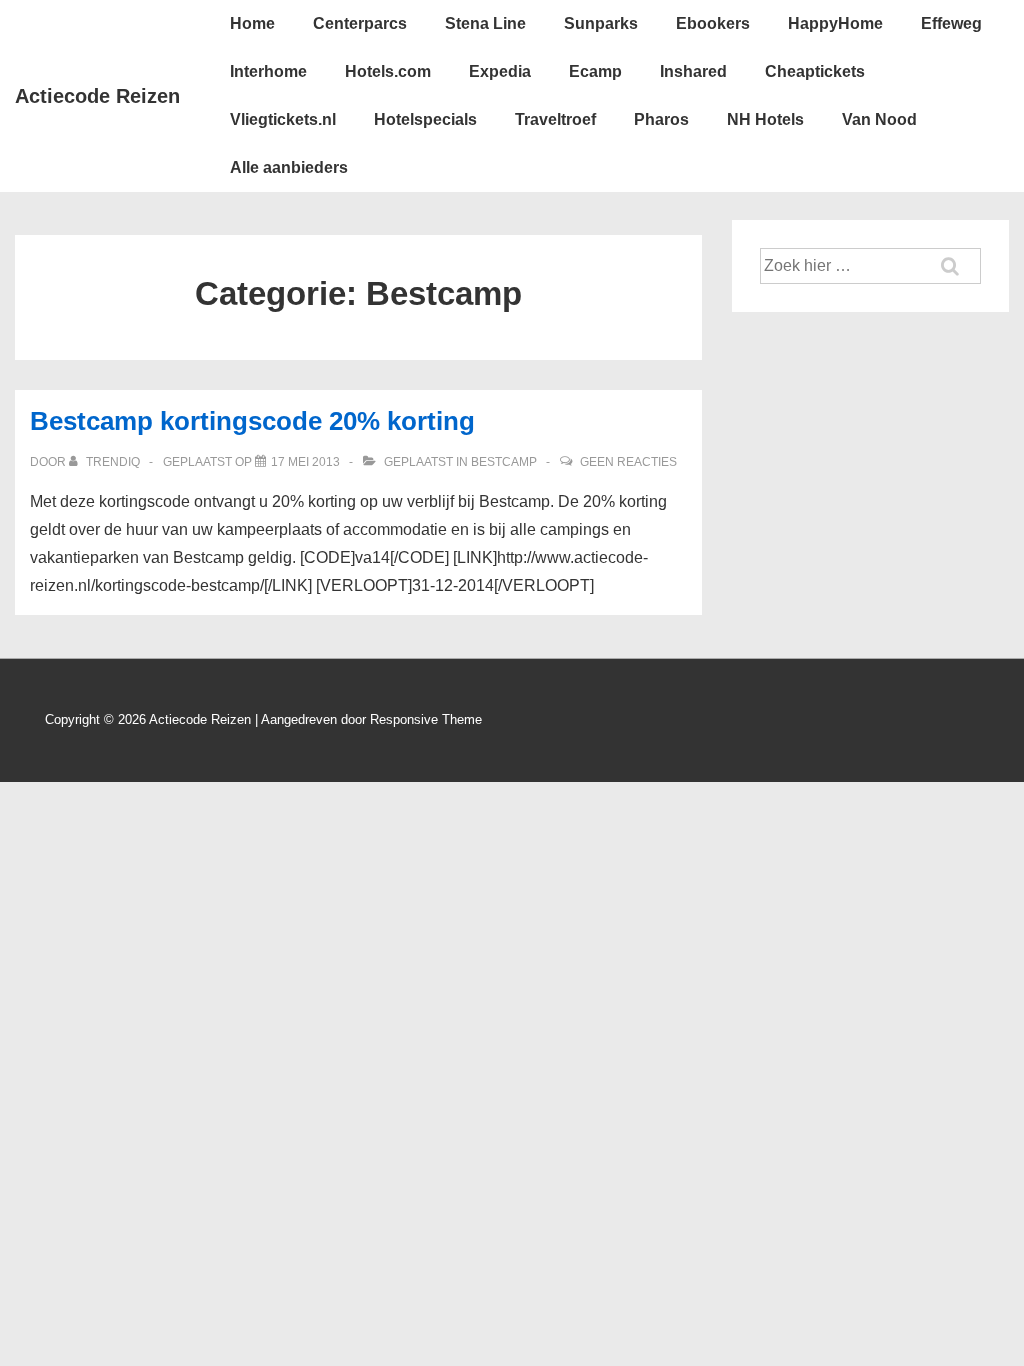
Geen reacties (628, 462)
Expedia (500, 71)
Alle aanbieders (289, 167)
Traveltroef (555, 119)
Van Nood (879, 119)
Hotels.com (388, 71)
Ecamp (595, 71)
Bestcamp (504, 462)
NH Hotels (765, 119)
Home (252, 23)
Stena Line (485, 23)
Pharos (661, 119)
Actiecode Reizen (97, 96)
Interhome (268, 71)
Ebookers (713, 23)
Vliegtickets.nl (283, 119)
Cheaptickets (815, 71)
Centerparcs (360, 23)
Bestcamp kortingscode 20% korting (252, 421)
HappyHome (835, 23)
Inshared (693, 71)
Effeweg (951, 23)
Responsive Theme (426, 719)
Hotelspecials (425, 119)
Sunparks (601, 23)
